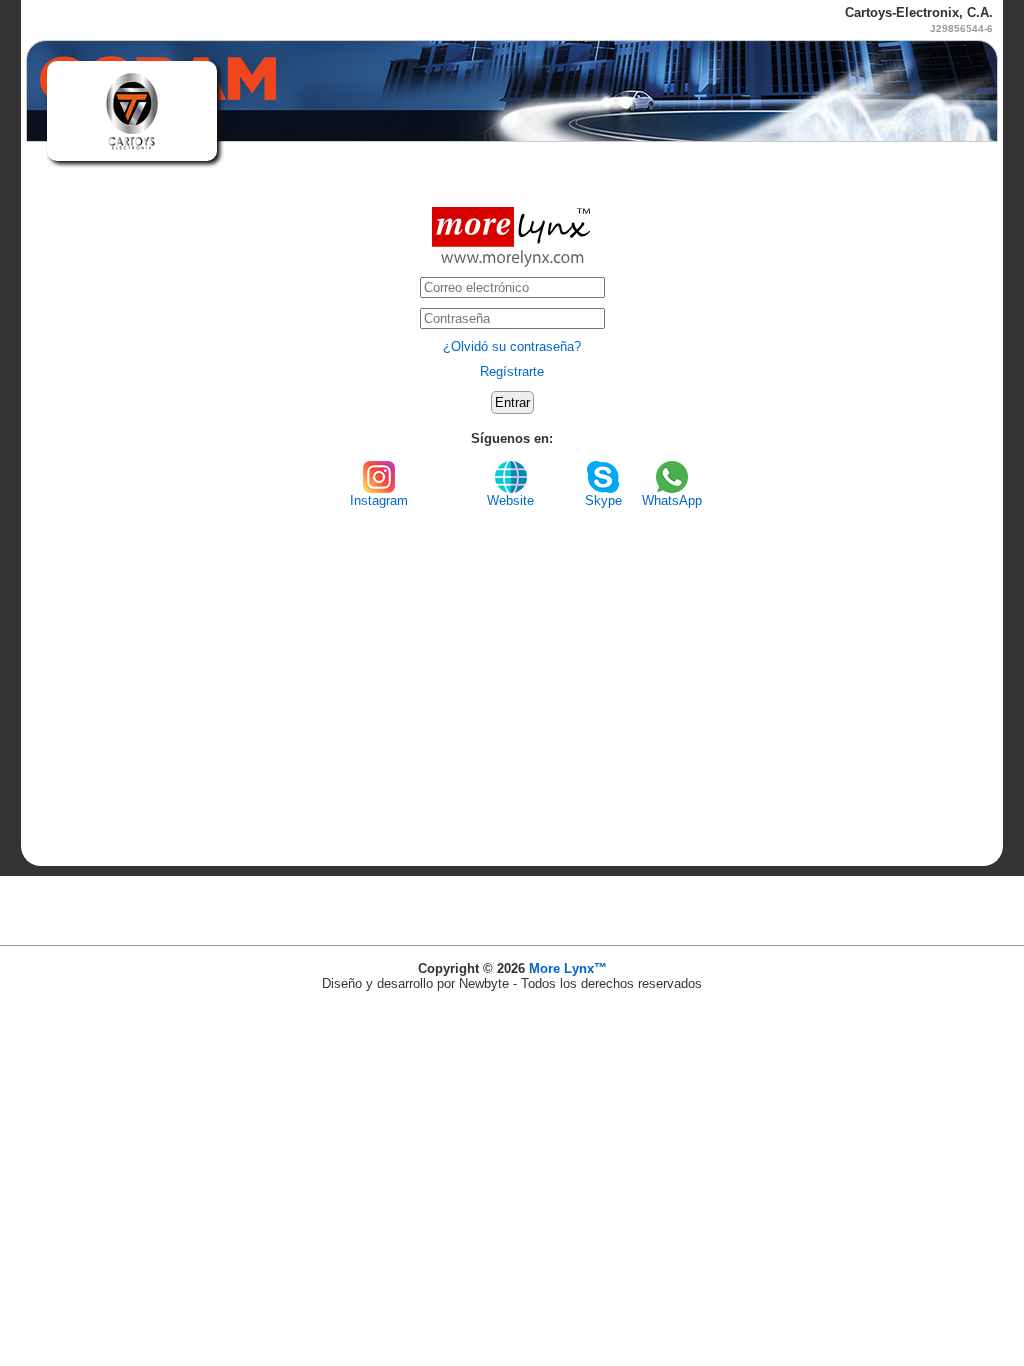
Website (510, 500)
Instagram (379, 500)
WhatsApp (672, 500)
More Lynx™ (568, 968)
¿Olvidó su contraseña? (512, 346)
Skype (603, 500)
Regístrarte (512, 371)
